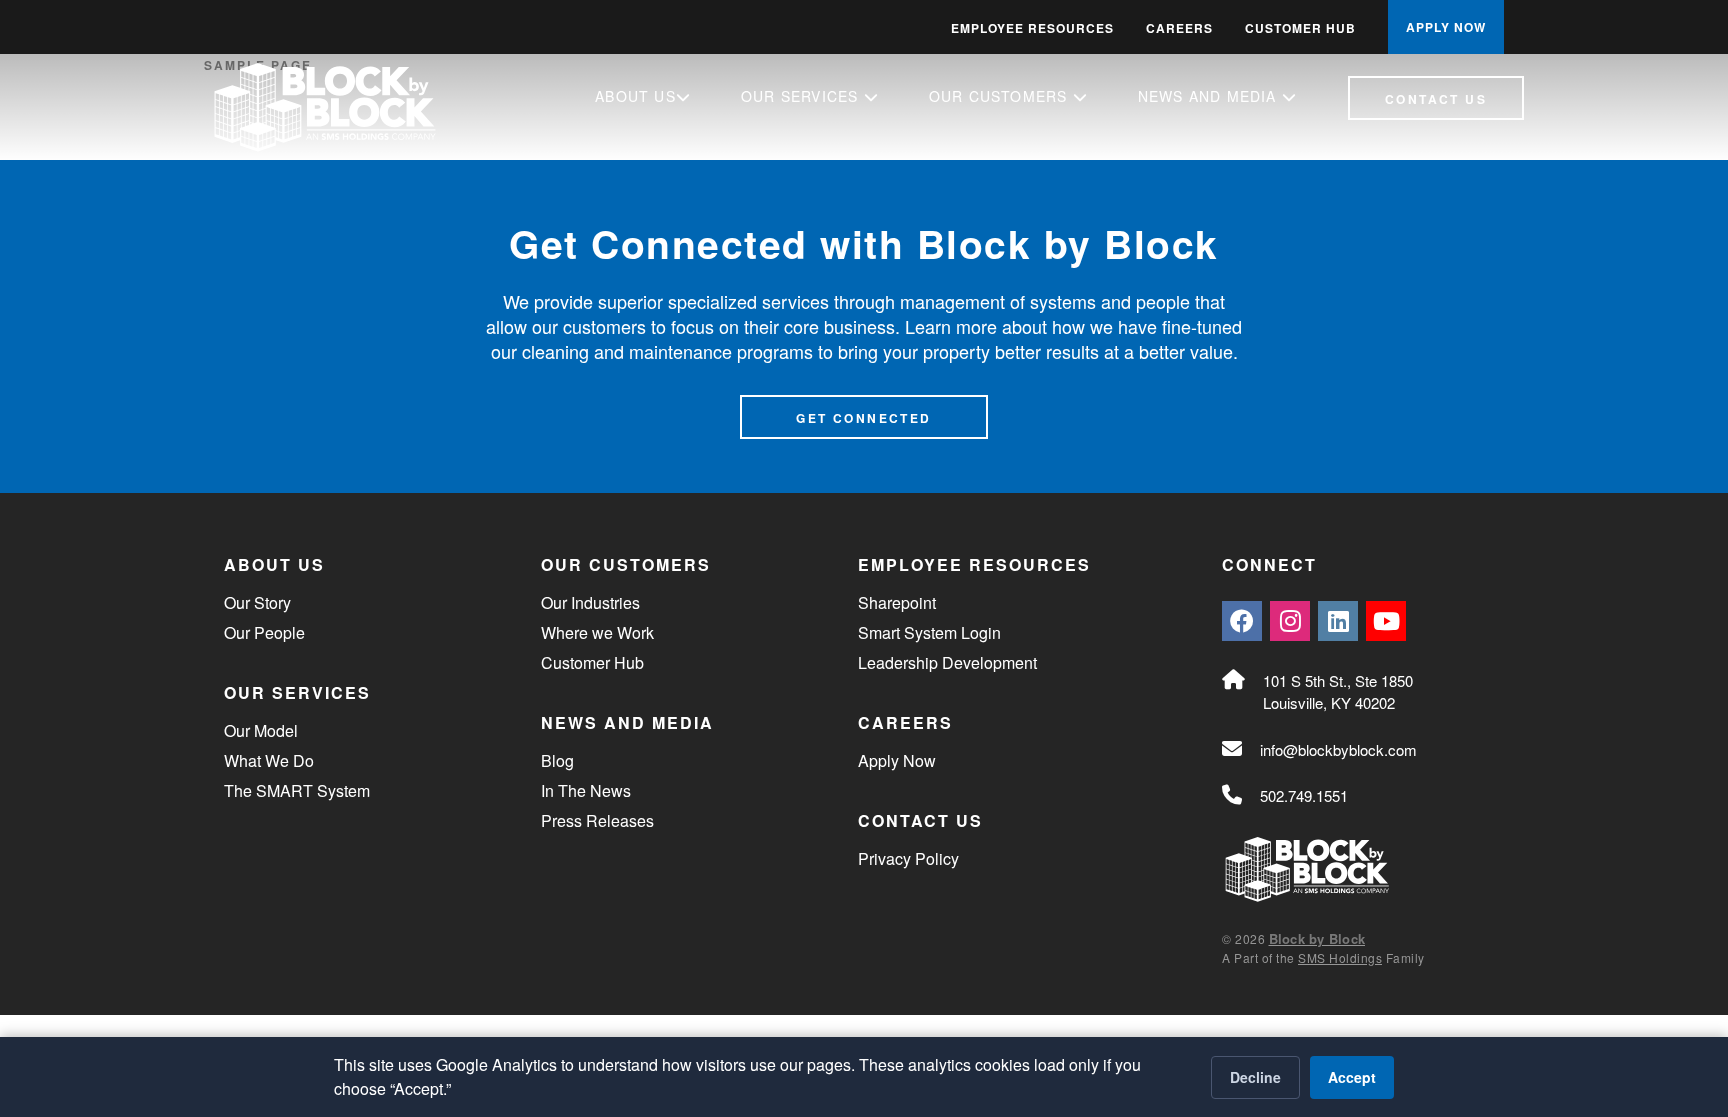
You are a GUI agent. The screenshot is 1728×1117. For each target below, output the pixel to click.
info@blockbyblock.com (1338, 749)
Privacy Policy (908, 858)
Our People (264, 632)
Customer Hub (1300, 28)
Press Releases (597, 820)
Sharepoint (897, 602)
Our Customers (1001, 96)
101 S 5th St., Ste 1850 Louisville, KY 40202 (1338, 692)
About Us (635, 96)
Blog (557, 760)
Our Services (802, 96)
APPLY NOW (1446, 27)
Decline (1255, 1077)
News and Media (1210, 96)
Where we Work (597, 632)
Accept (1352, 1077)
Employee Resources (1032, 28)
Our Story (257, 602)
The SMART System (297, 790)
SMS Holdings (1340, 957)
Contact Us (1436, 99)
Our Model (261, 730)
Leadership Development (947, 662)
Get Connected (863, 418)
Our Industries (590, 602)
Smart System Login (929, 632)
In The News (586, 790)
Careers (1179, 28)
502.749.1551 (1304, 795)
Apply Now (897, 760)
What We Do (269, 760)
